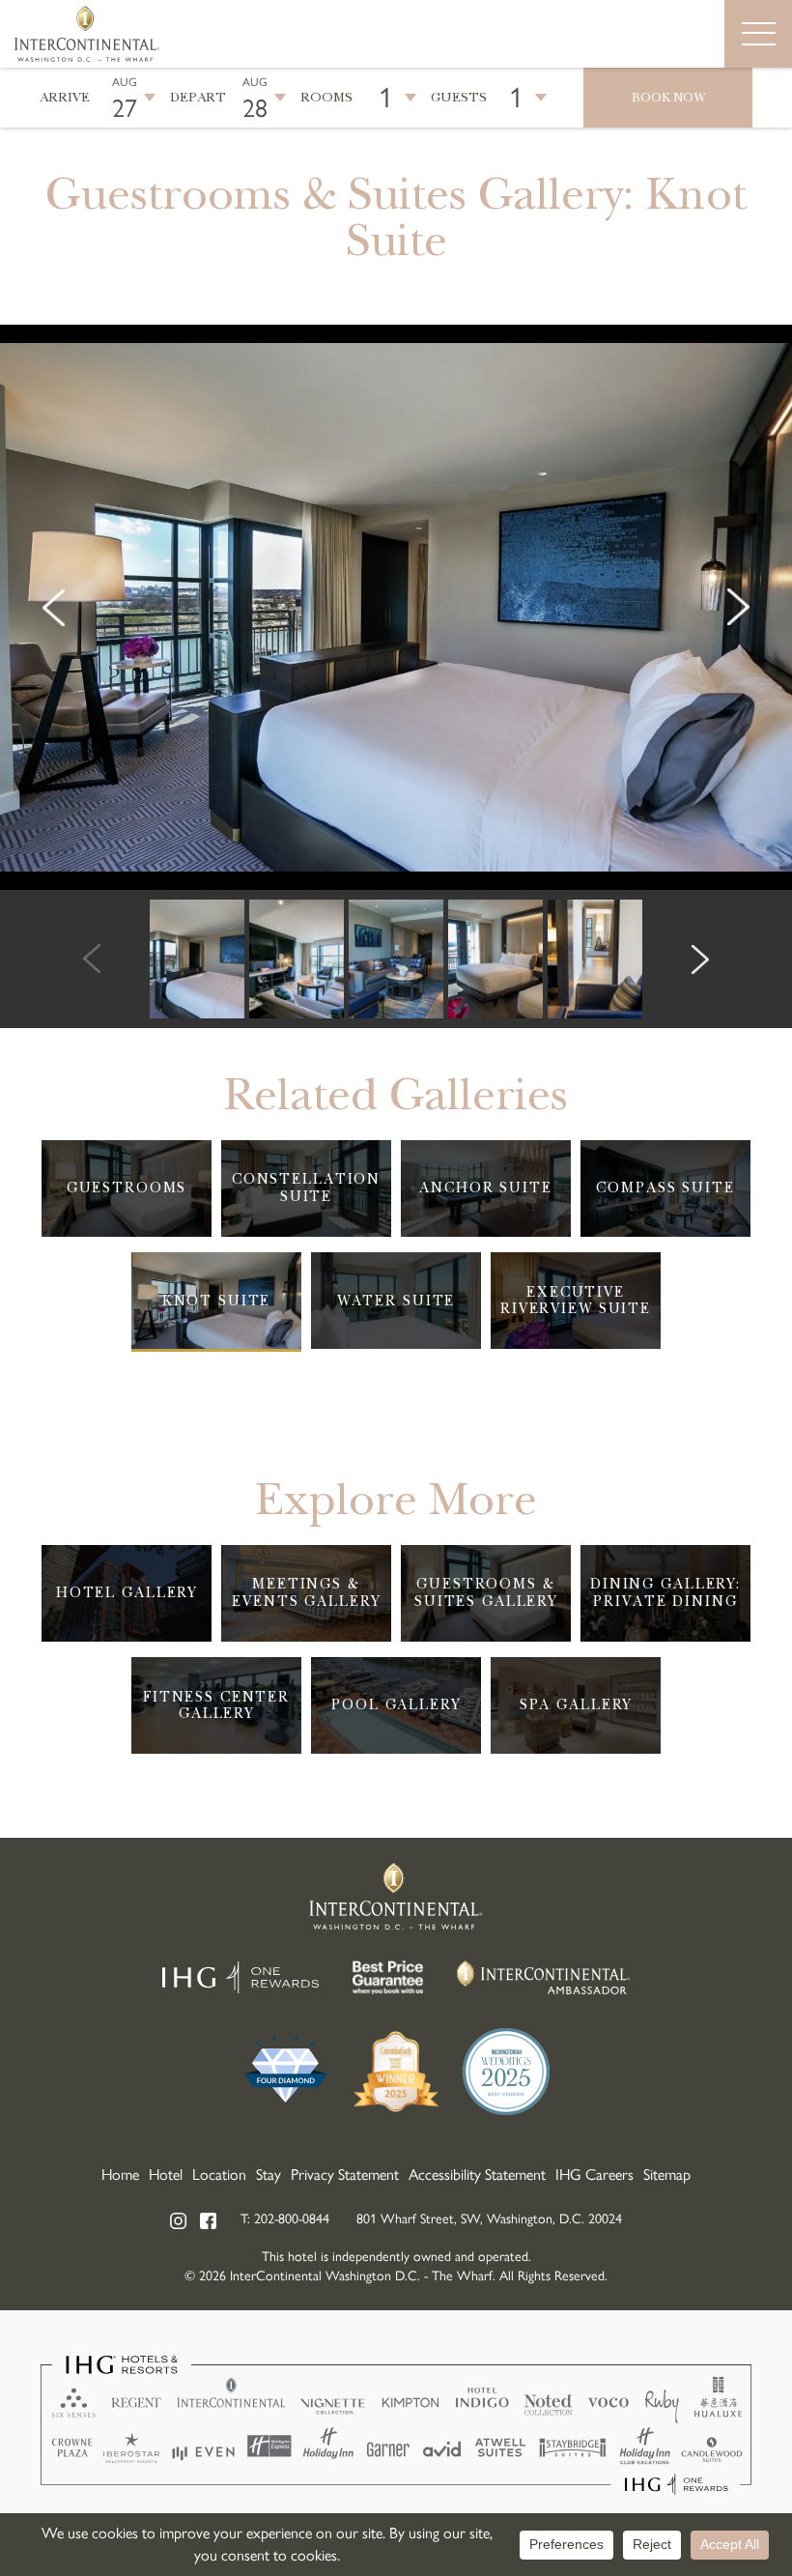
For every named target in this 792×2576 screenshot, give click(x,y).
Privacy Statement (345, 2175)
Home (120, 2175)
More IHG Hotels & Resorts (396, 2425)
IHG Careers (594, 2175)
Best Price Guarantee (388, 1977)
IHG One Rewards (240, 1977)
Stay (269, 2175)
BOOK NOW (668, 98)
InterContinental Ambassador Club (544, 1977)
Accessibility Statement (477, 2175)
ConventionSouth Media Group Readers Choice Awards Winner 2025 (396, 2072)
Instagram (179, 2221)
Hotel (166, 2175)
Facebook (209, 2221)
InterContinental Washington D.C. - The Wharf (87, 34)
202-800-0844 (292, 2219)
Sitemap (667, 2175)
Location (219, 2175)
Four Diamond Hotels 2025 (286, 2072)
